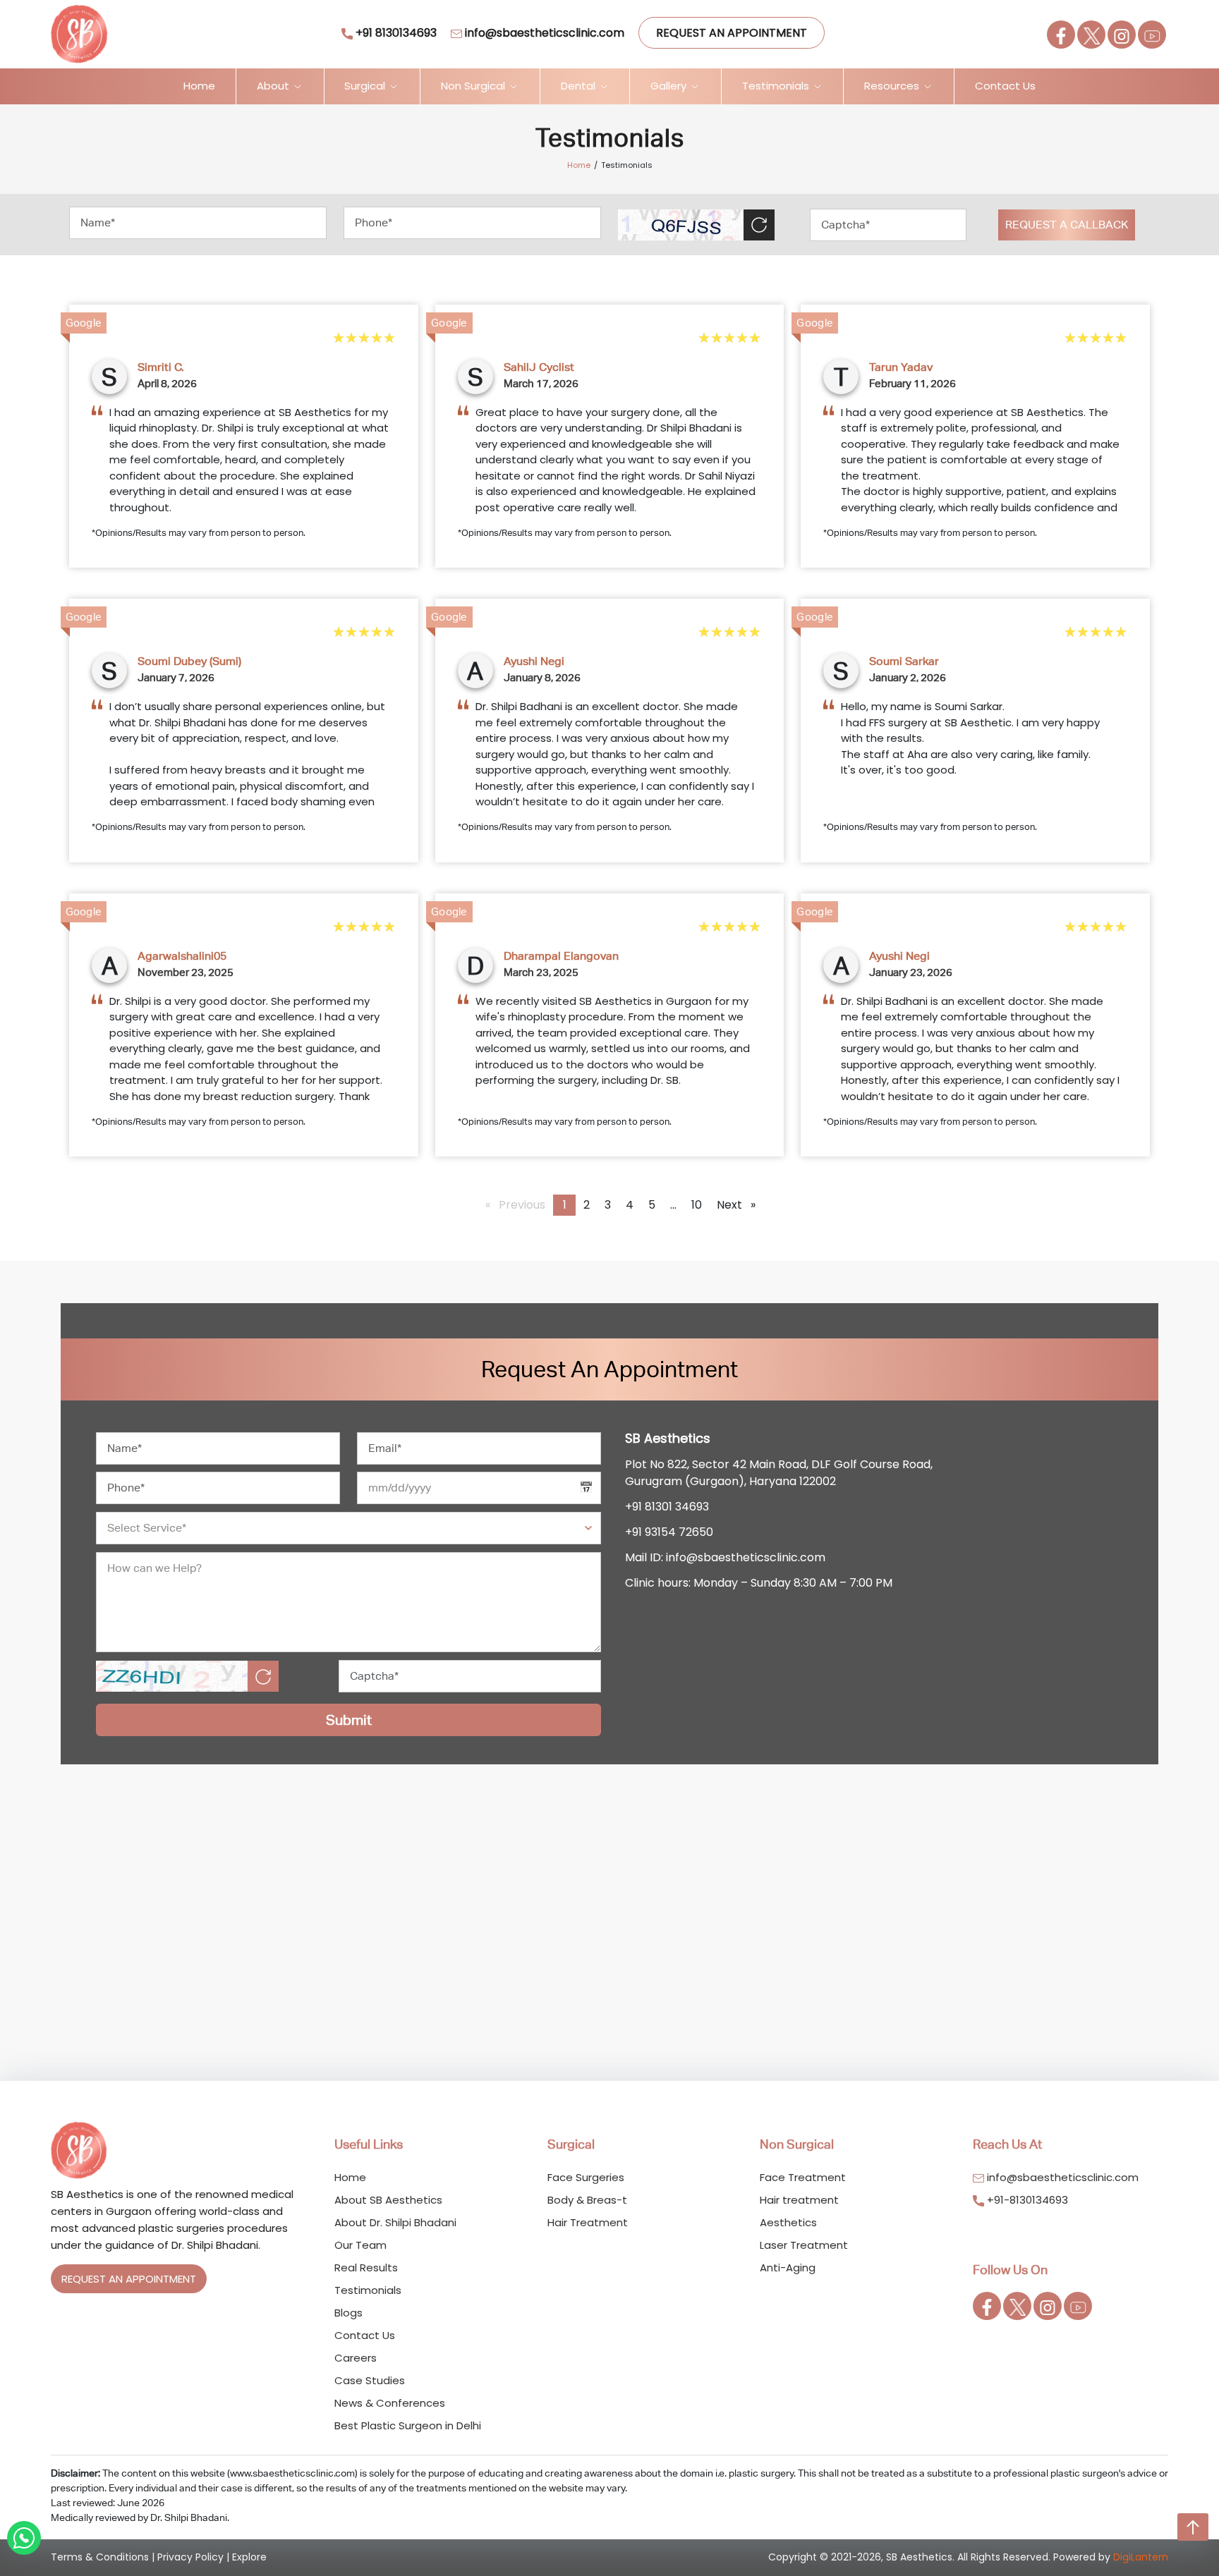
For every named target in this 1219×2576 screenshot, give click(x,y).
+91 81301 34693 (667, 1507)
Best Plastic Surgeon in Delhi (408, 2425)
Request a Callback (1067, 225)
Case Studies (370, 2380)
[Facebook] (1061, 35)
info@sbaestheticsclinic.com (543, 33)
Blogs (348, 2313)
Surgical (366, 86)
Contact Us (1005, 86)
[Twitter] (1091, 35)
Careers (356, 2358)
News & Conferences (390, 2403)
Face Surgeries (586, 2177)
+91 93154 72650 (669, 1532)
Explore (249, 2557)
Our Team (360, 2245)
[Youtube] (1152, 35)
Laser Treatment (804, 2245)
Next (740, 1205)
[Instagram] (1122, 35)
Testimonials (777, 86)
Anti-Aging (788, 2267)
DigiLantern (1141, 2557)
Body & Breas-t (587, 2200)
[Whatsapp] (24, 2538)
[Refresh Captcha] (759, 225)
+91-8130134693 (1026, 2200)
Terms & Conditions (100, 2557)
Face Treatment (803, 2177)
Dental (580, 86)
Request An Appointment (732, 33)
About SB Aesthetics (388, 2200)
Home (199, 86)
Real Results (366, 2267)
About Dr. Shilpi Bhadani (395, 2222)
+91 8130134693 (395, 33)
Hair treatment (799, 2200)
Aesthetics (788, 2222)
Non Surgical (474, 86)
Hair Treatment (588, 2222)
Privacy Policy (190, 2557)
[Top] (1193, 2527)
